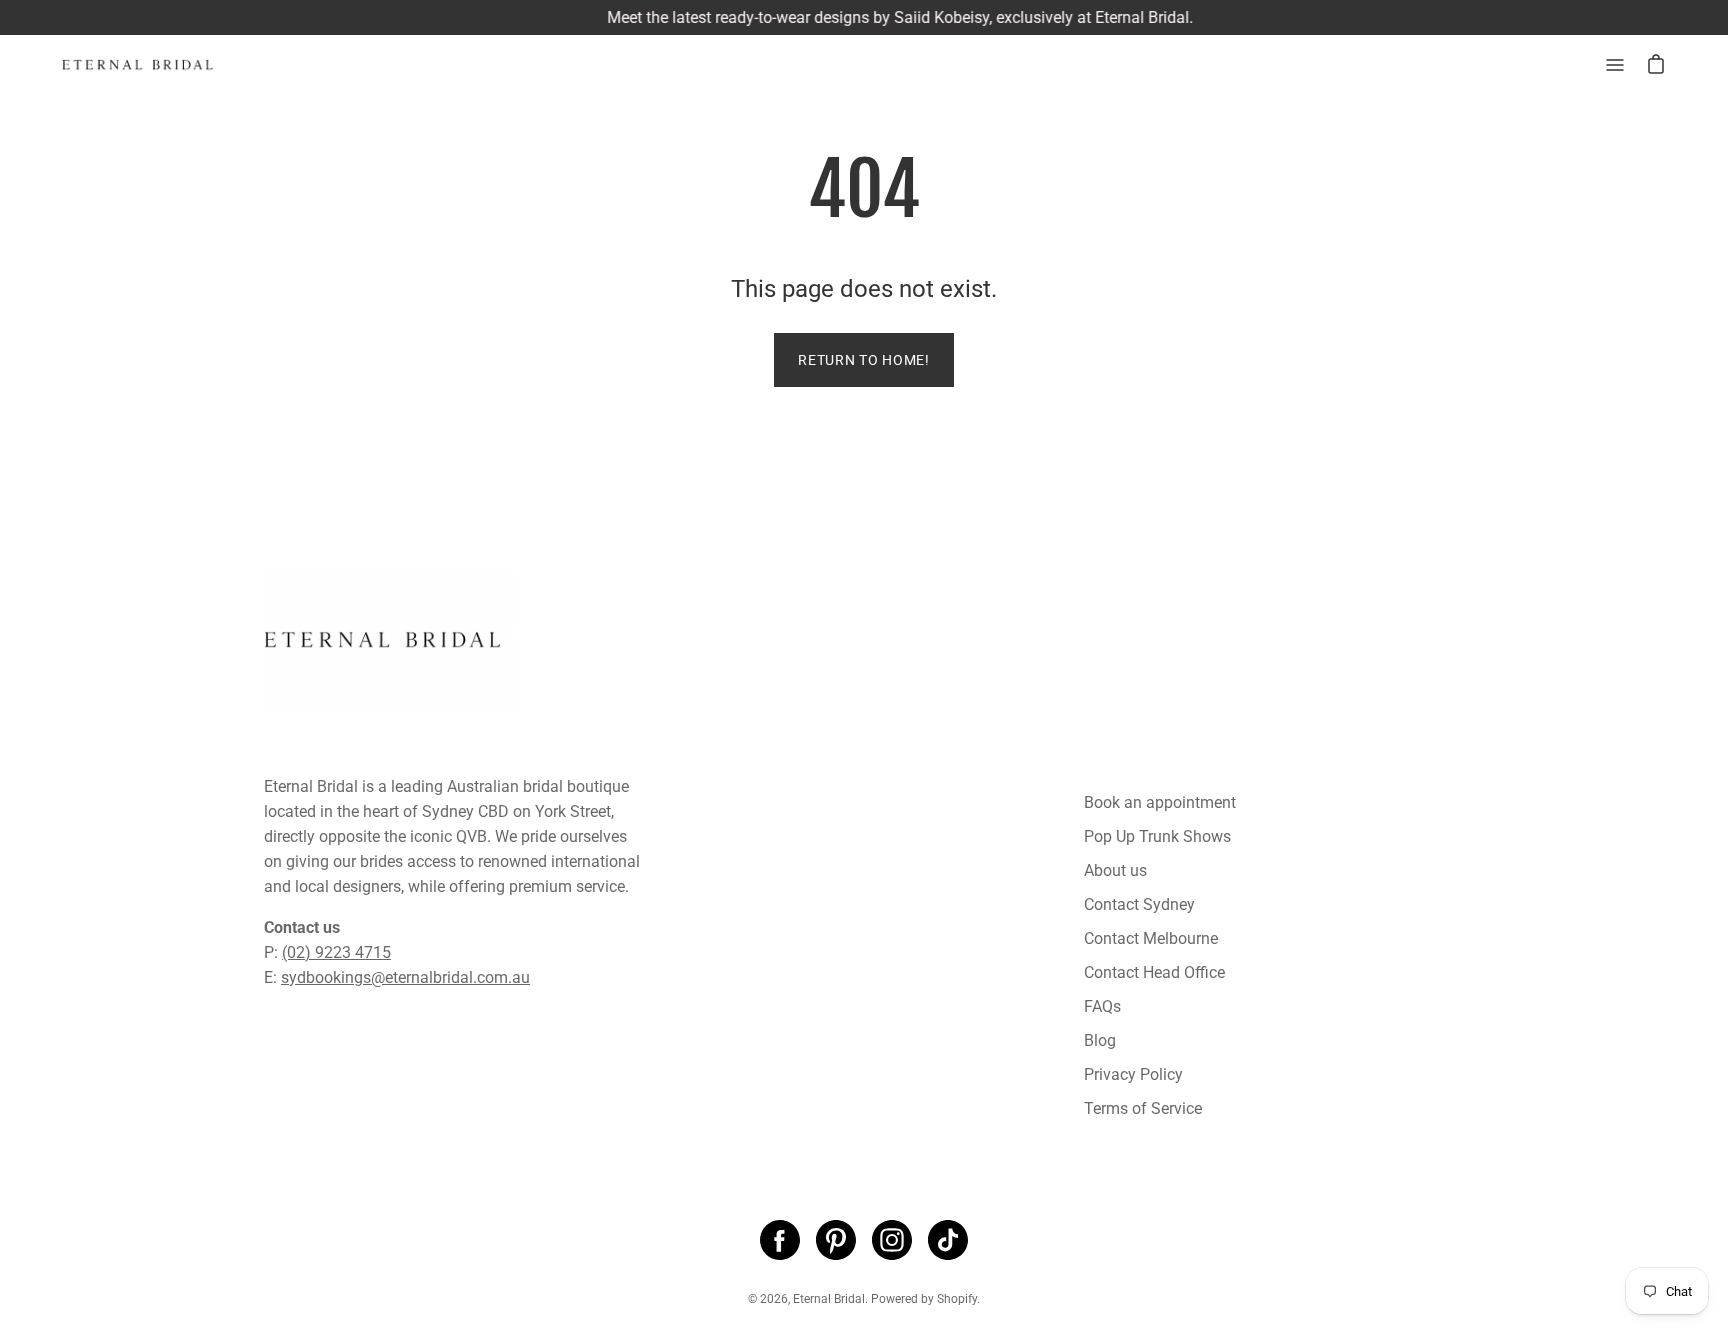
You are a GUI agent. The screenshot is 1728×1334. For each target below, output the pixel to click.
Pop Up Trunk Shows (1157, 836)
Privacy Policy (1133, 1074)
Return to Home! (864, 360)
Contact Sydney (1139, 904)
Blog (1100, 1040)
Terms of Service (1143, 1108)
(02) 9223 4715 (336, 952)
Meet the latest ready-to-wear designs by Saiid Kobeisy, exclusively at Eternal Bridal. (865, 17)
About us (1115, 870)
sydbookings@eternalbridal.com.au (405, 977)
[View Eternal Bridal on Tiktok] (948, 1240)
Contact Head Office (1154, 972)
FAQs (1102, 1006)
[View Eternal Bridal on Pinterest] (836, 1240)
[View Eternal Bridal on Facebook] (780, 1240)
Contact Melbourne (1151, 938)
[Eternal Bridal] (155, 65)
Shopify (957, 1299)
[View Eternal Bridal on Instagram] (892, 1240)
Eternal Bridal (829, 1299)
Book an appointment (1160, 802)
